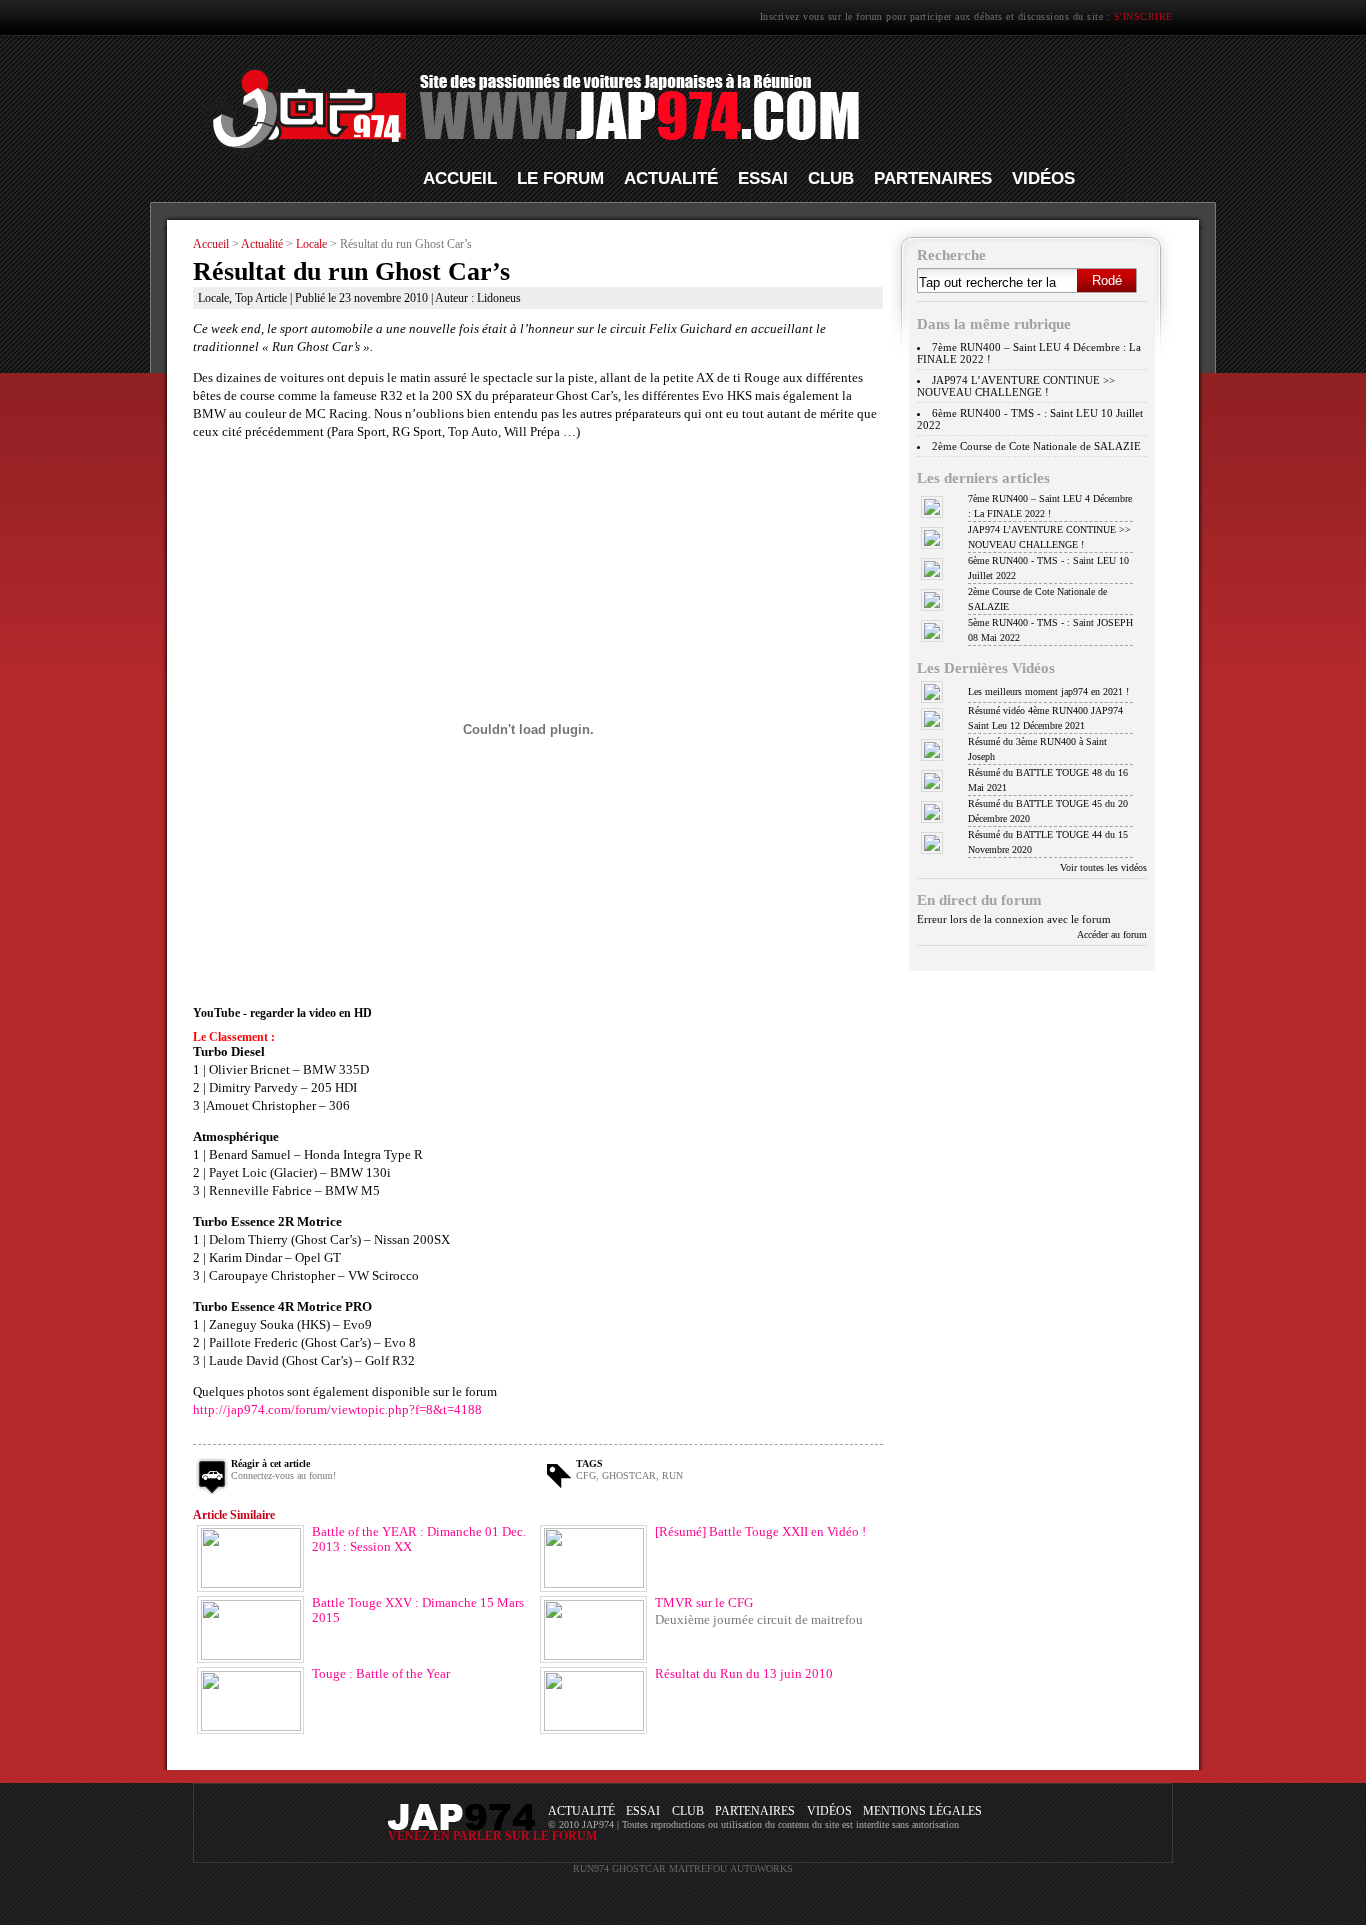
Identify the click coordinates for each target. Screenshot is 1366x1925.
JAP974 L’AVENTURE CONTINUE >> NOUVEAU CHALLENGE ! (1016, 386)
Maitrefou (698, 1868)
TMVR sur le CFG (704, 1603)
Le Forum (560, 178)
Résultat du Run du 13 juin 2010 (744, 1674)
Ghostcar (629, 1475)
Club (831, 178)
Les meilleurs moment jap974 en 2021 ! (1048, 691)
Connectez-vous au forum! (283, 1475)
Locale (311, 244)
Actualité (671, 178)
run (672, 1475)
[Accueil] (527, 161)
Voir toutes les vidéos (1103, 867)
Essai (763, 178)
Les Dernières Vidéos (986, 667)
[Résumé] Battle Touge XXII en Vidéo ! (760, 1532)
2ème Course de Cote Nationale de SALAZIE (1036, 446)
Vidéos (1043, 178)
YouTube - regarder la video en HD (282, 1013)
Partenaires (933, 178)
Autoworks (761, 1868)
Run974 (591, 1868)
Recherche (951, 254)
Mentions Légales (922, 1811)
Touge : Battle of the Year (381, 1674)
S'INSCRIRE (1143, 16)
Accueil (460, 178)
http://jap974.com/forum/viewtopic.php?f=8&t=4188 (337, 1410)
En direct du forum (979, 899)
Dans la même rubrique (994, 323)
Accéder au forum (1112, 934)
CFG (586, 1475)
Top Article (261, 298)
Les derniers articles (983, 477)
